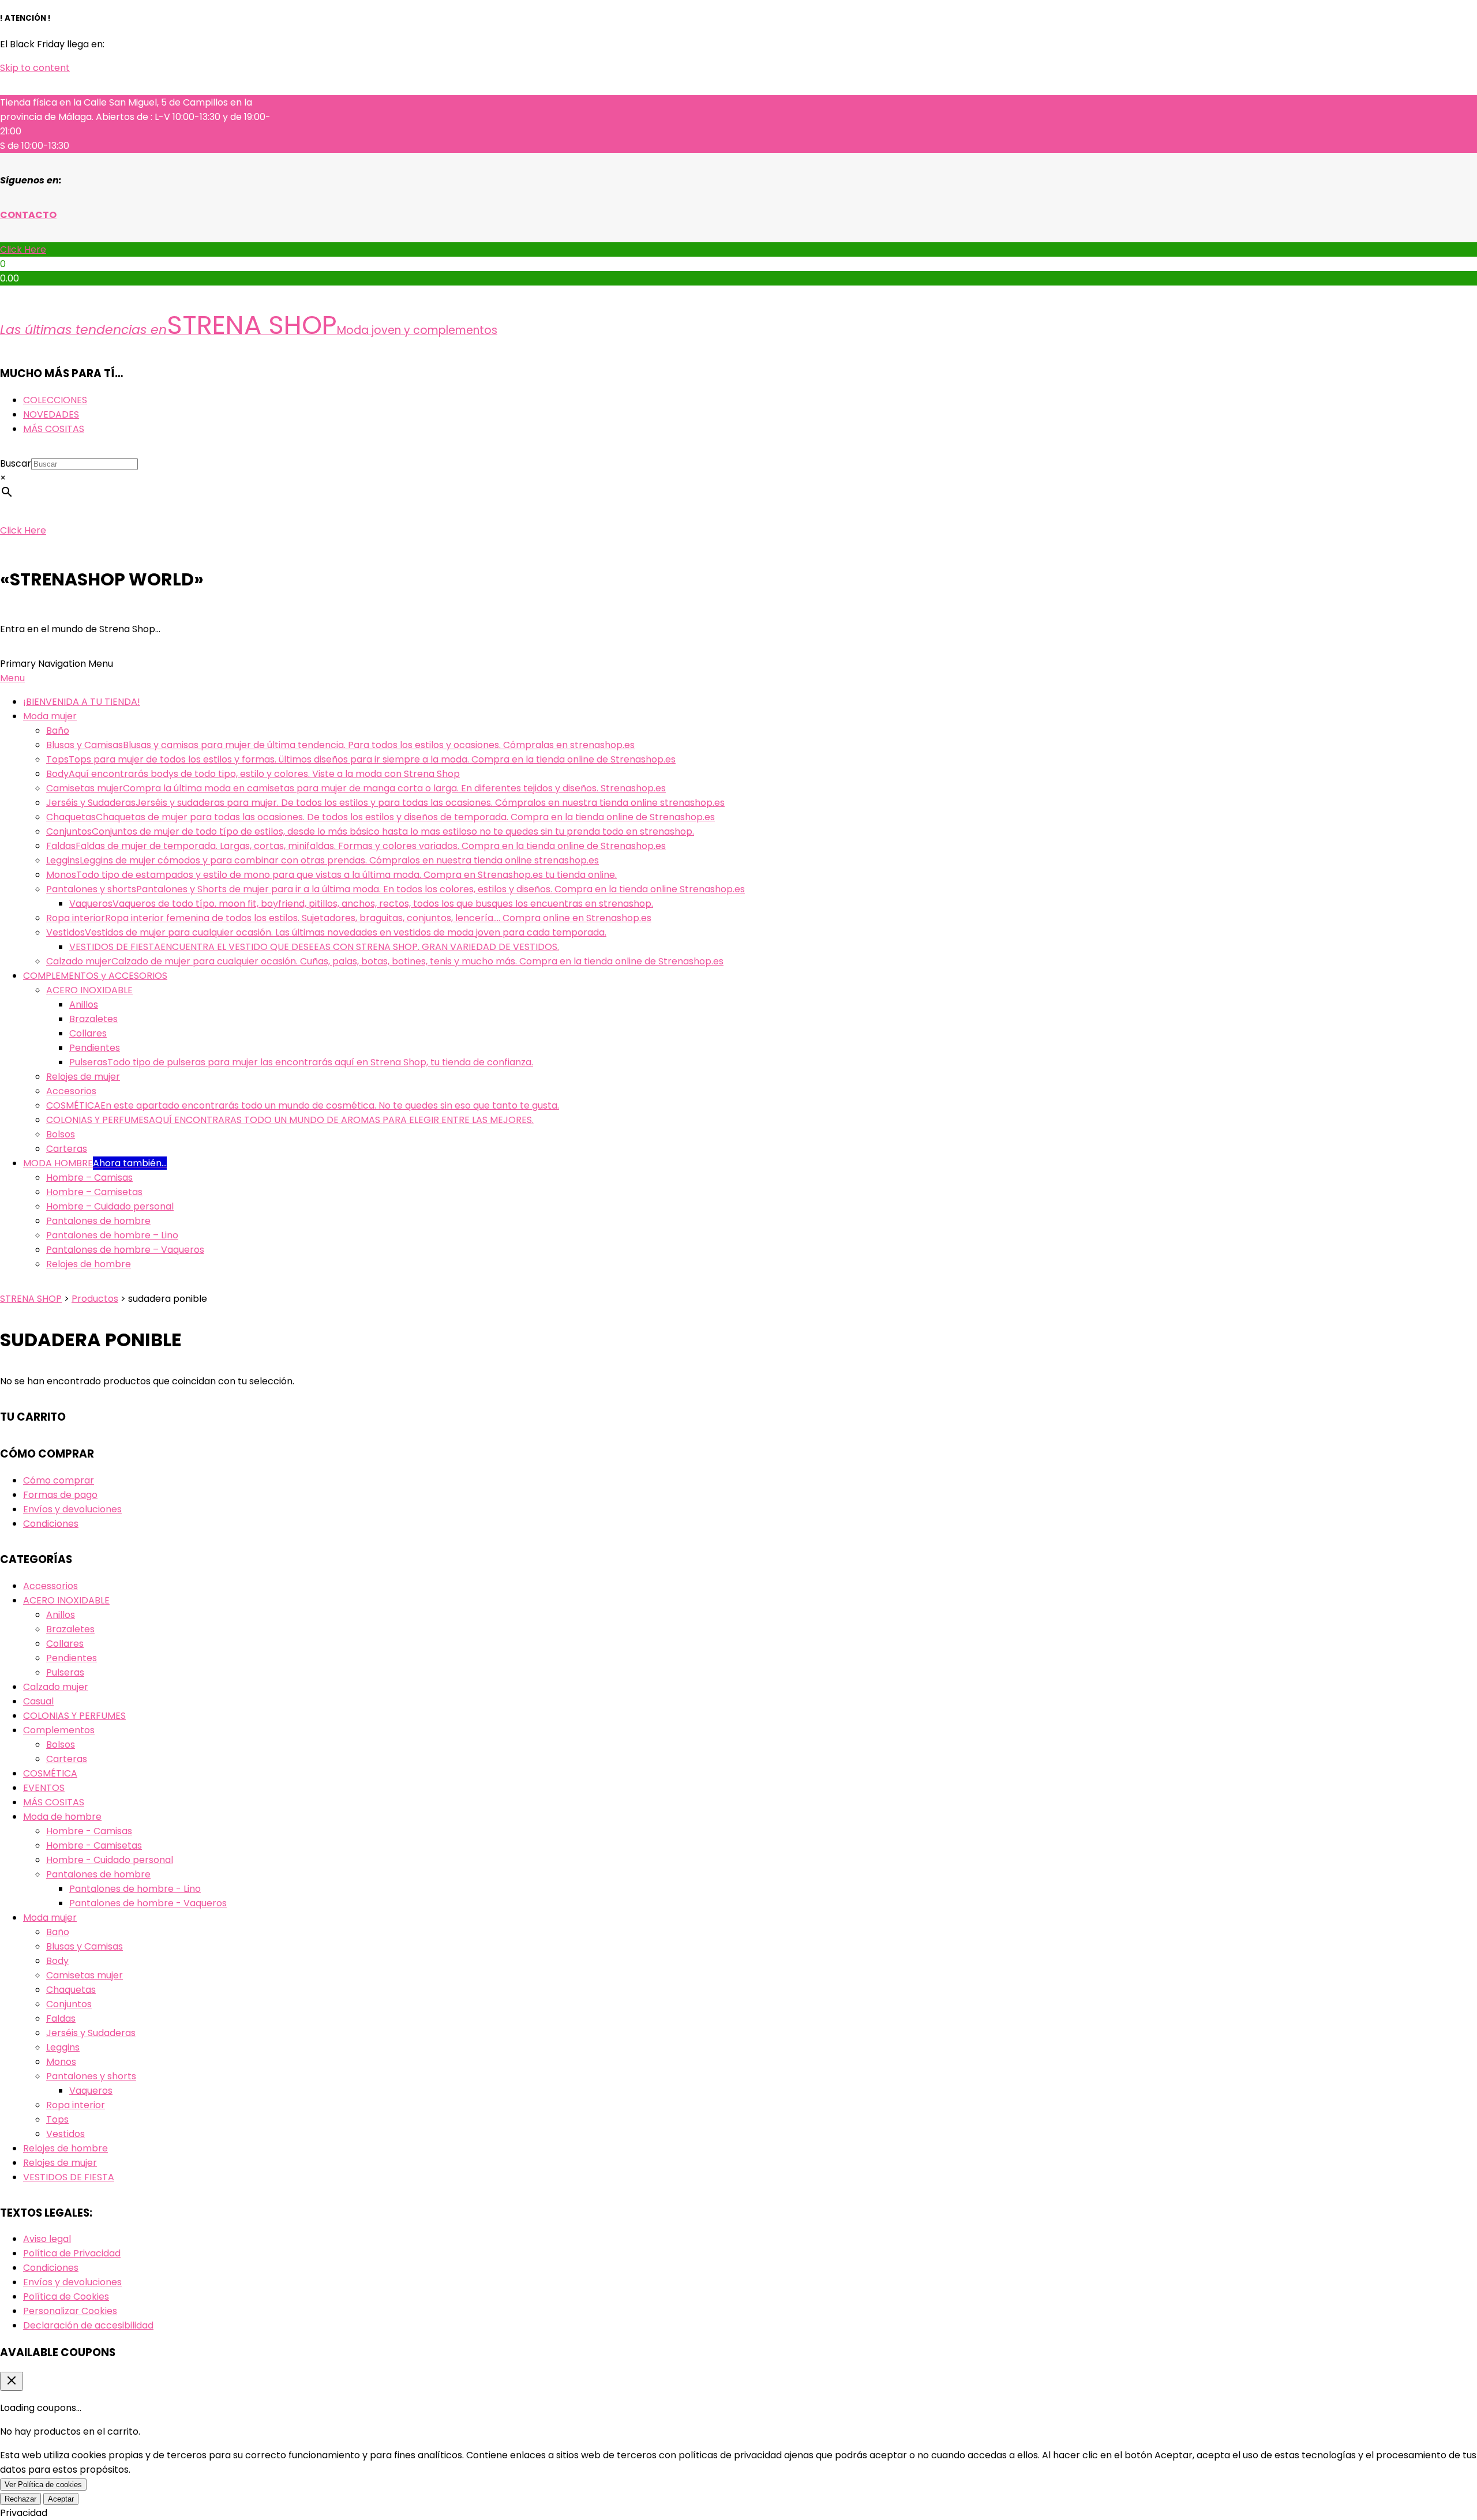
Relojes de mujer (60, 2163)
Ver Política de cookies (43, 2485)
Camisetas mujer (85, 1975)
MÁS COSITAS (54, 1802)
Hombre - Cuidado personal (110, 1860)
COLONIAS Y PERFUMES (74, 1716)
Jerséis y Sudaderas (91, 2033)
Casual (38, 1701)
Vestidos (65, 2134)
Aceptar (61, 2499)
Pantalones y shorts (91, 2076)
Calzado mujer (56, 1687)
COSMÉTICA (50, 1773)
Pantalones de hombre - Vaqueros (148, 1903)
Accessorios (50, 1586)
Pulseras (65, 1672)
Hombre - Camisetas (94, 1845)
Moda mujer (50, 1918)
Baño (58, 1932)
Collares (65, 1644)
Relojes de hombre (65, 2148)
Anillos (61, 1615)
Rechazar (20, 2499)
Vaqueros (91, 2091)
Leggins (63, 2047)
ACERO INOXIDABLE (66, 1600)
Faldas (61, 2018)
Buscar (16, 463)
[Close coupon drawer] (12, 2381)
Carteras (67, 1759)
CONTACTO (28, 215)
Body (57, 1961)
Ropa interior (76, 2105)
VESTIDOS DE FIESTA (69, 2177)
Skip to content (35, 68)
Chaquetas (71, 1990)
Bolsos (61, 1745)
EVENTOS (44, 1788)
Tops (57, 2119)
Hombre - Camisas (89, 1831)
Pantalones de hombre (98, 1874)
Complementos (59, 1730)
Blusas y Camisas (85, 1946)
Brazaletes (70, 1629)
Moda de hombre (62, 1817)
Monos (61, 2062)
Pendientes (72, 1658)
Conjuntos (69, 2004)
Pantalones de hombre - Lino (135, 1889)
